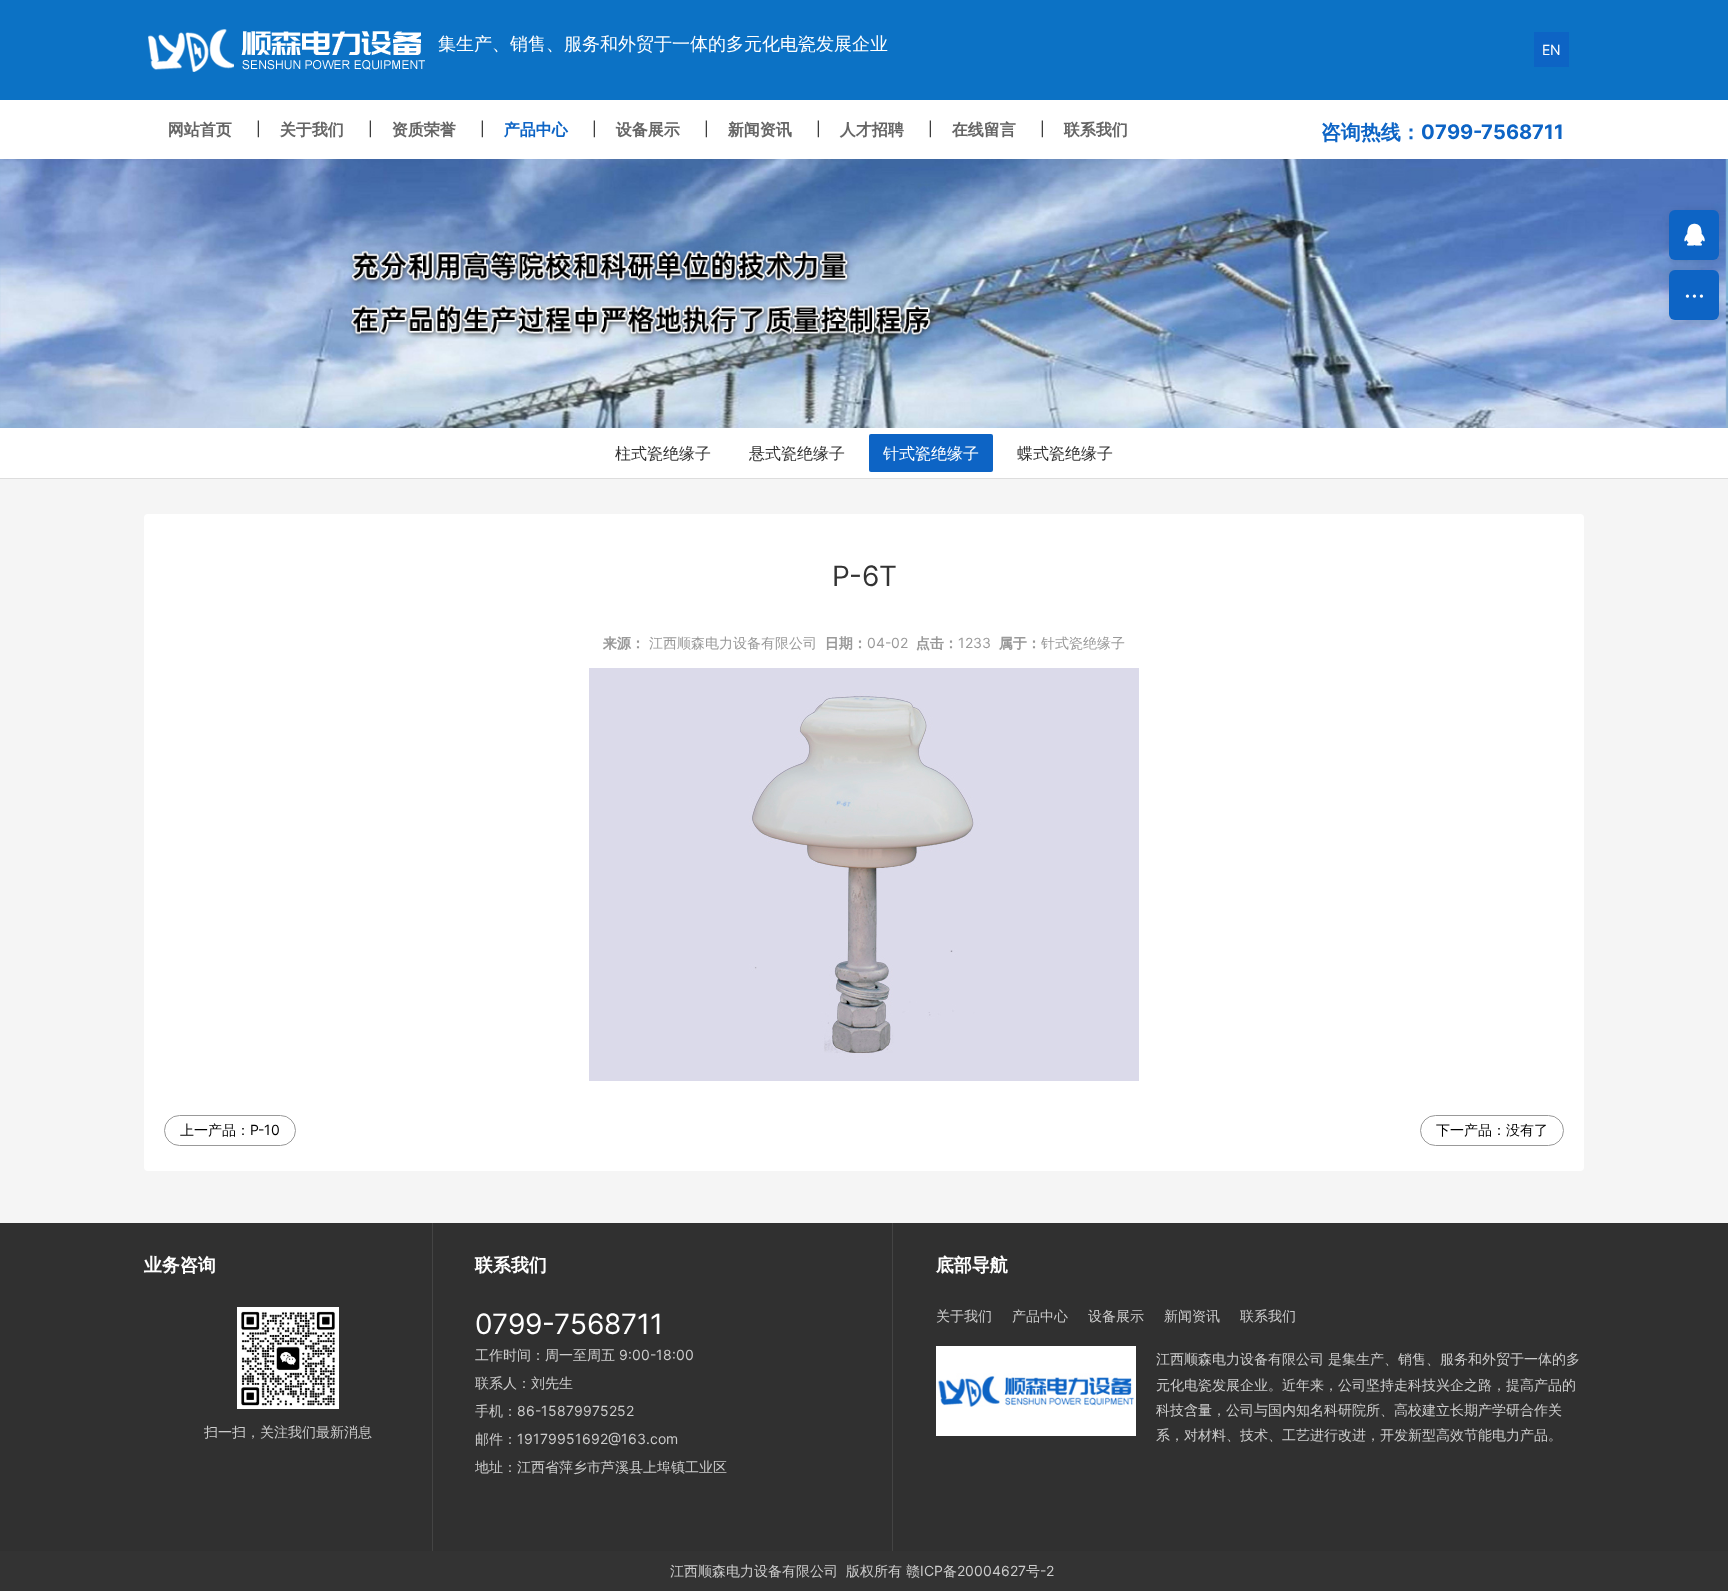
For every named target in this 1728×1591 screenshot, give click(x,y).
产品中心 (536, 129)
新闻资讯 (760, 129)
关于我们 (312, 129)
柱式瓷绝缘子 (663, 453)
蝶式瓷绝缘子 (1065, 453)
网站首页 (200, 129)
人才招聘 (872, 129)
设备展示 (648, 129)
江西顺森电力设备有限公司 (733, 642)
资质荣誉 (424, 129)
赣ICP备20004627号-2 (980, 1570)
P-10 (265, 1129)
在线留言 (984, 129)
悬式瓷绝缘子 (797, 453)
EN (1551, 49)
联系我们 (1096, 129)
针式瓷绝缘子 (931, 453)
